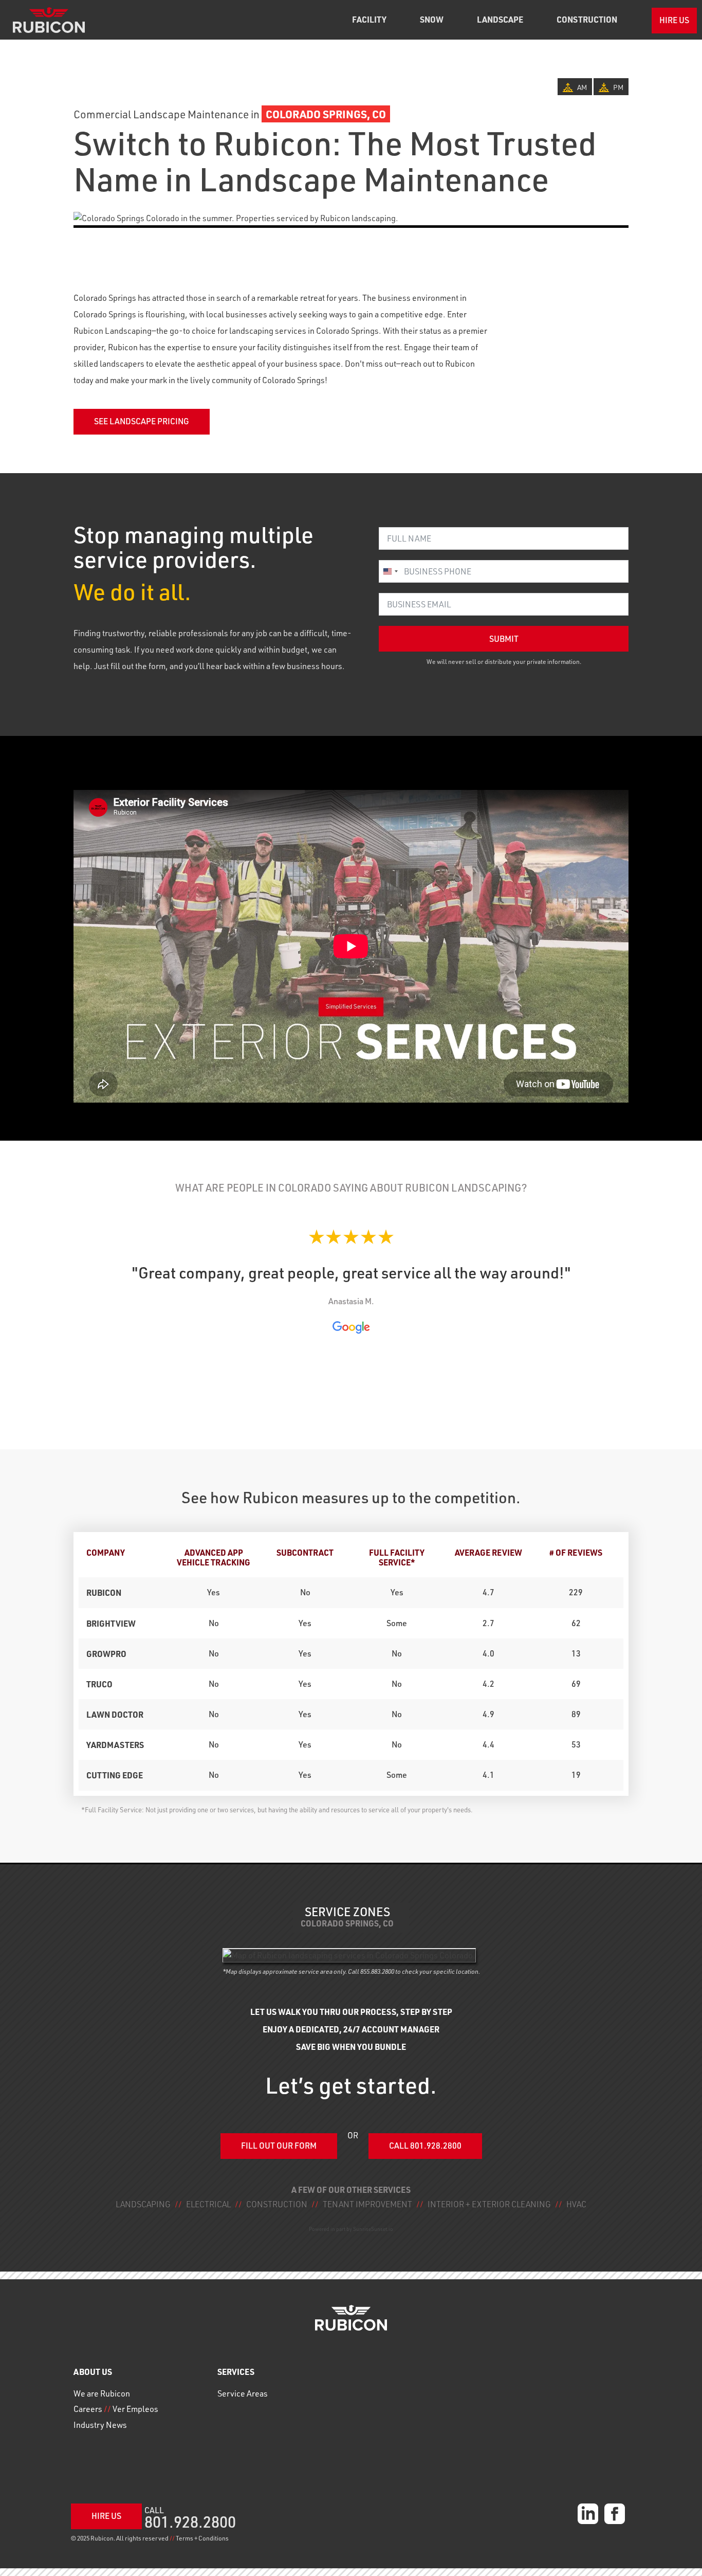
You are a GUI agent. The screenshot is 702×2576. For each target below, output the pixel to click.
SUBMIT (504, 639)
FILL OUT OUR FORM (279, 2146)
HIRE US (674, 20)
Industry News (100, 2425)
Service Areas (243, 2393)
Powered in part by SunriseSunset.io (351, 2229)
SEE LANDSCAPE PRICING (142, 421)
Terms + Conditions (202, 2538)
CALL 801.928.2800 (425, 2146)
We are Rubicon (102, 2393)
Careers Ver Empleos (116, 2409)
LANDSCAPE (500, 19)
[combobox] (390, 571)
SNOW (432, 19)
